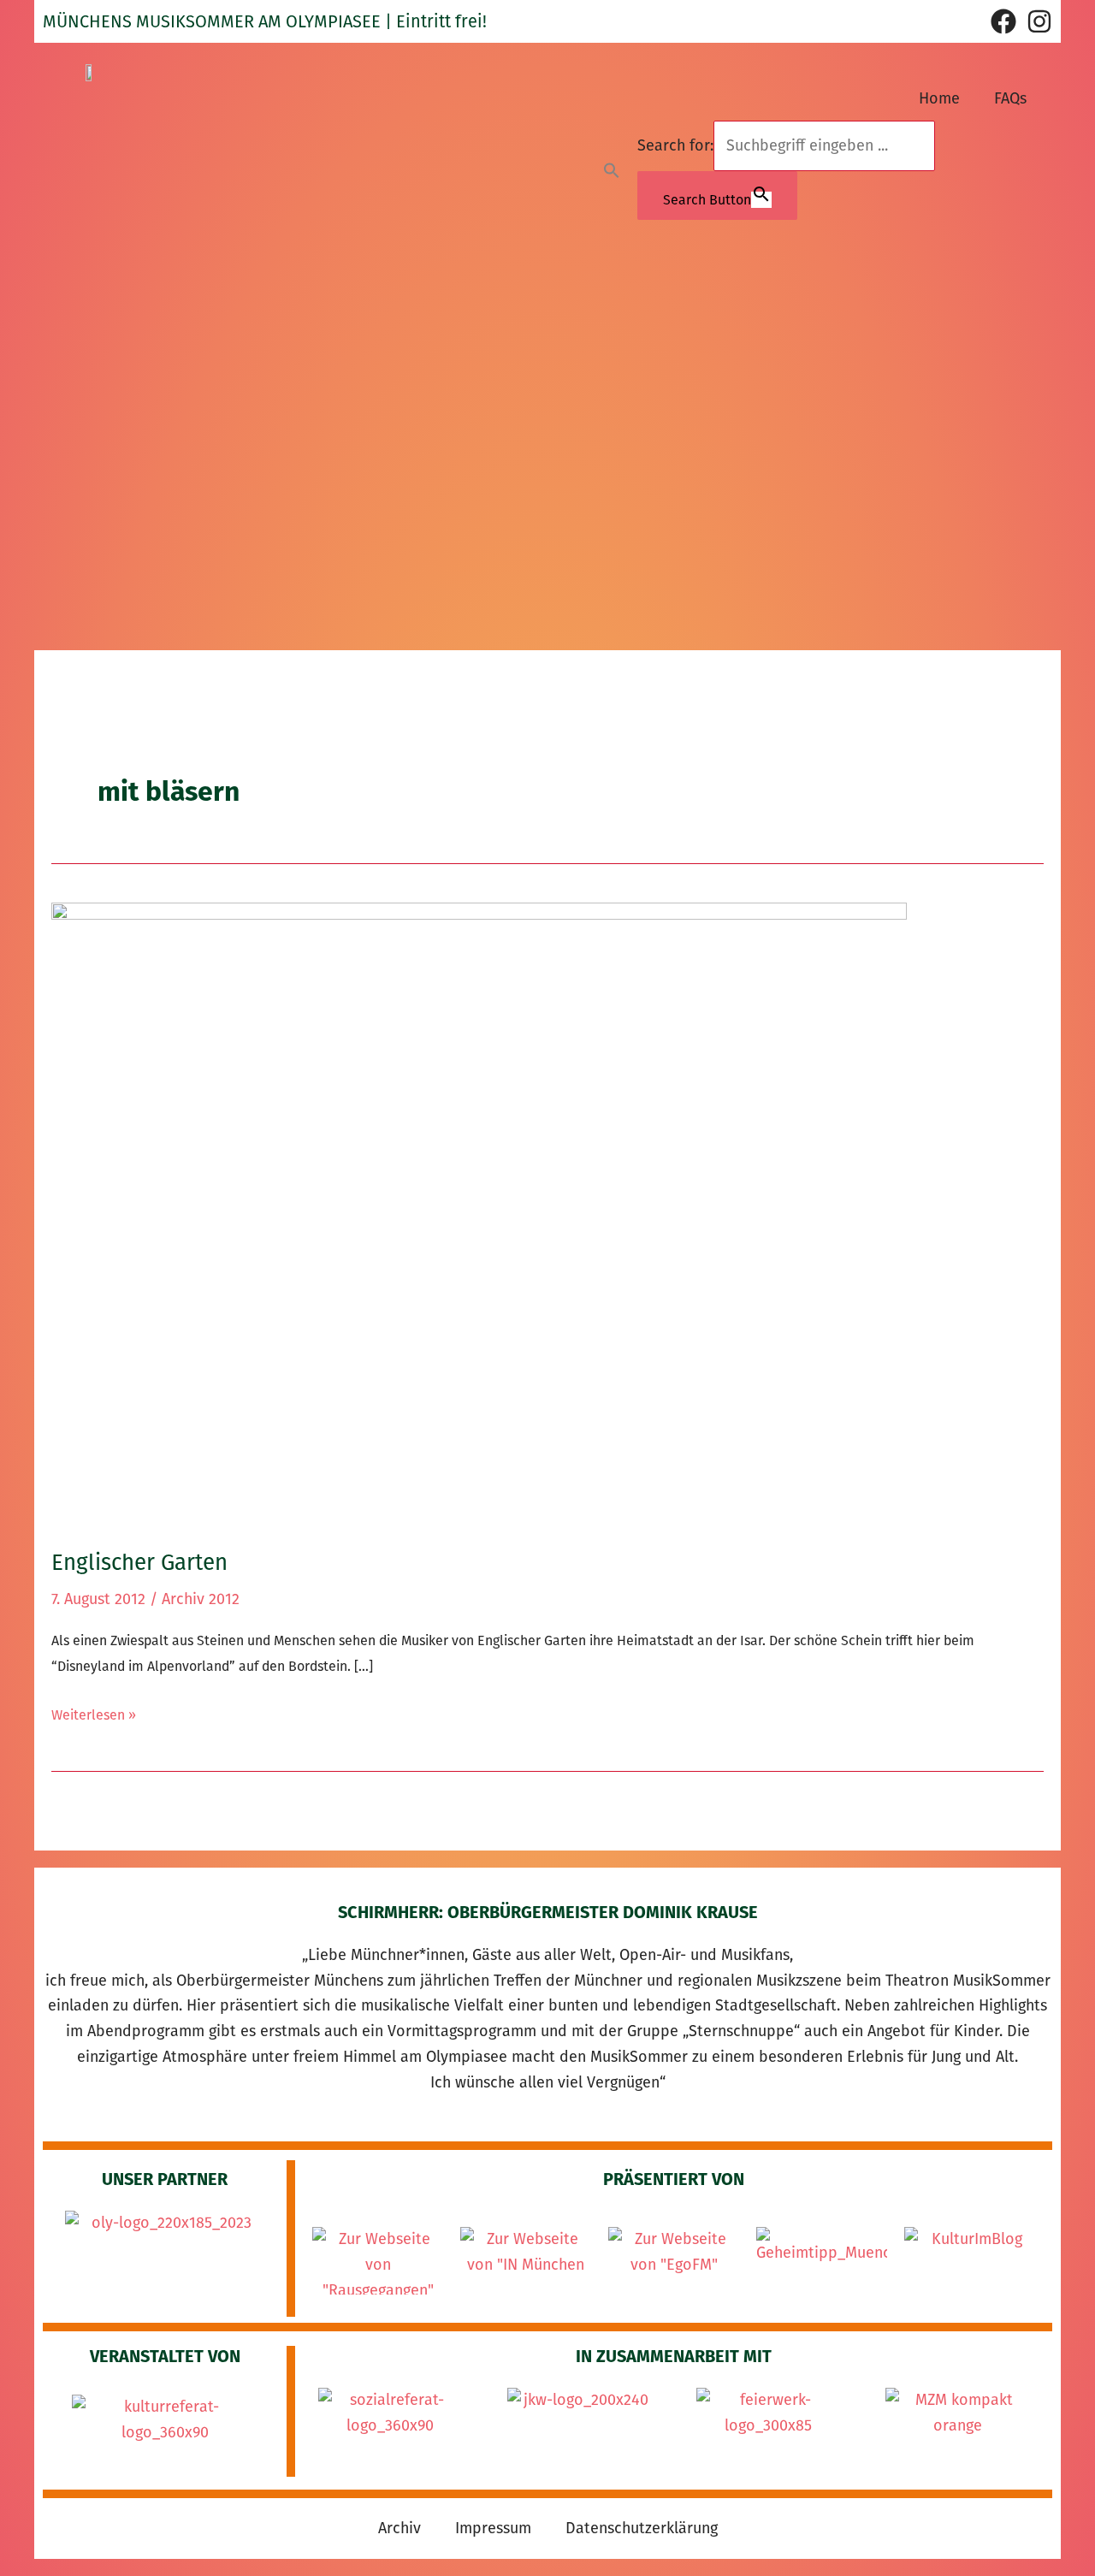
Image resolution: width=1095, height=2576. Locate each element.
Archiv (400, 2528)
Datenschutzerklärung (642, 2528)
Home (939, 98)
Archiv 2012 (201, 1599)
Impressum (493, 2528)
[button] (612, 170)
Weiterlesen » (94, 1713)
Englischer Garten (139, 1563)
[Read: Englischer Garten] (479, 1213)
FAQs (1010, 98)
